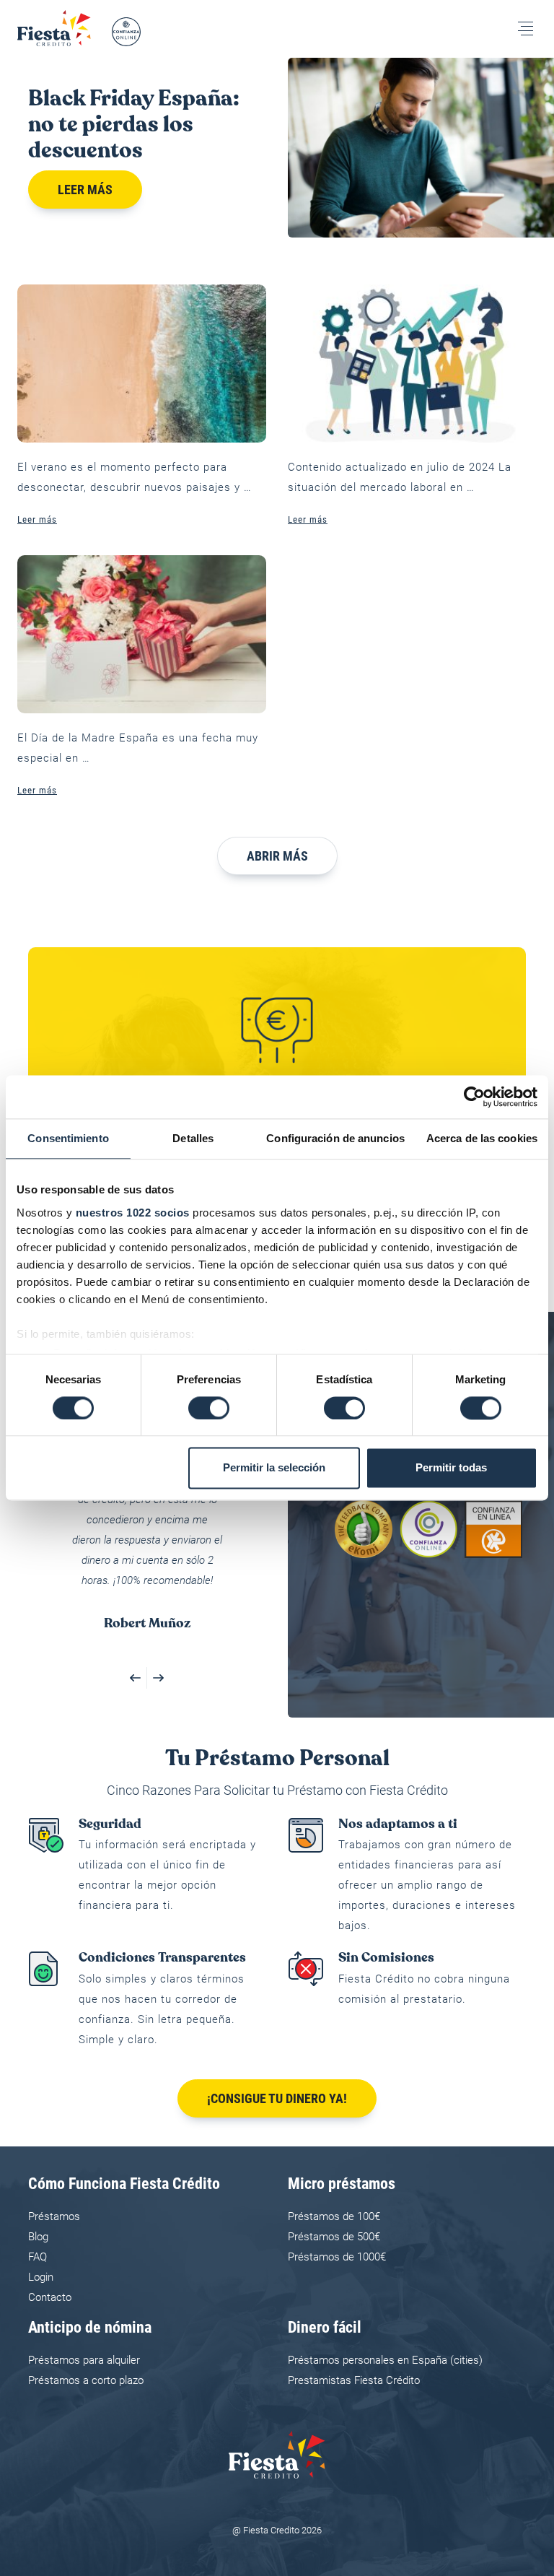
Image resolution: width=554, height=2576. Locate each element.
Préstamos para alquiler (84, 2360)
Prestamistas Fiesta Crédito (354, 2380)
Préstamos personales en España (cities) (385, 2360)
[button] (136, 1678)
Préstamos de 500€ (334, 2237)
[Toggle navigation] (526, 29)
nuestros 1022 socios (133, 1213)
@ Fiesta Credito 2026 (277, 2530)
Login (41, 2277)
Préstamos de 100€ (334, 2216)
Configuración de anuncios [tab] (335, 1138)
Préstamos (54, 2216)
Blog (38, 2237)
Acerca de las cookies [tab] (482, 1138)
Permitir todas (451, 1468)
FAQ (38, 2257)
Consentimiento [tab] (68, 1138)
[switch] (209, 1408)
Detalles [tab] (193, 1138)
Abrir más (277, 856)
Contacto (50, 2297)
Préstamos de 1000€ (337, 2257)
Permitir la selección (274, 1468)
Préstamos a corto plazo (86, 2380)
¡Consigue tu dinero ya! (277, 2098)
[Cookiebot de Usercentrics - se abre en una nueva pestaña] (474, 1097)
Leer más (85, 190)
